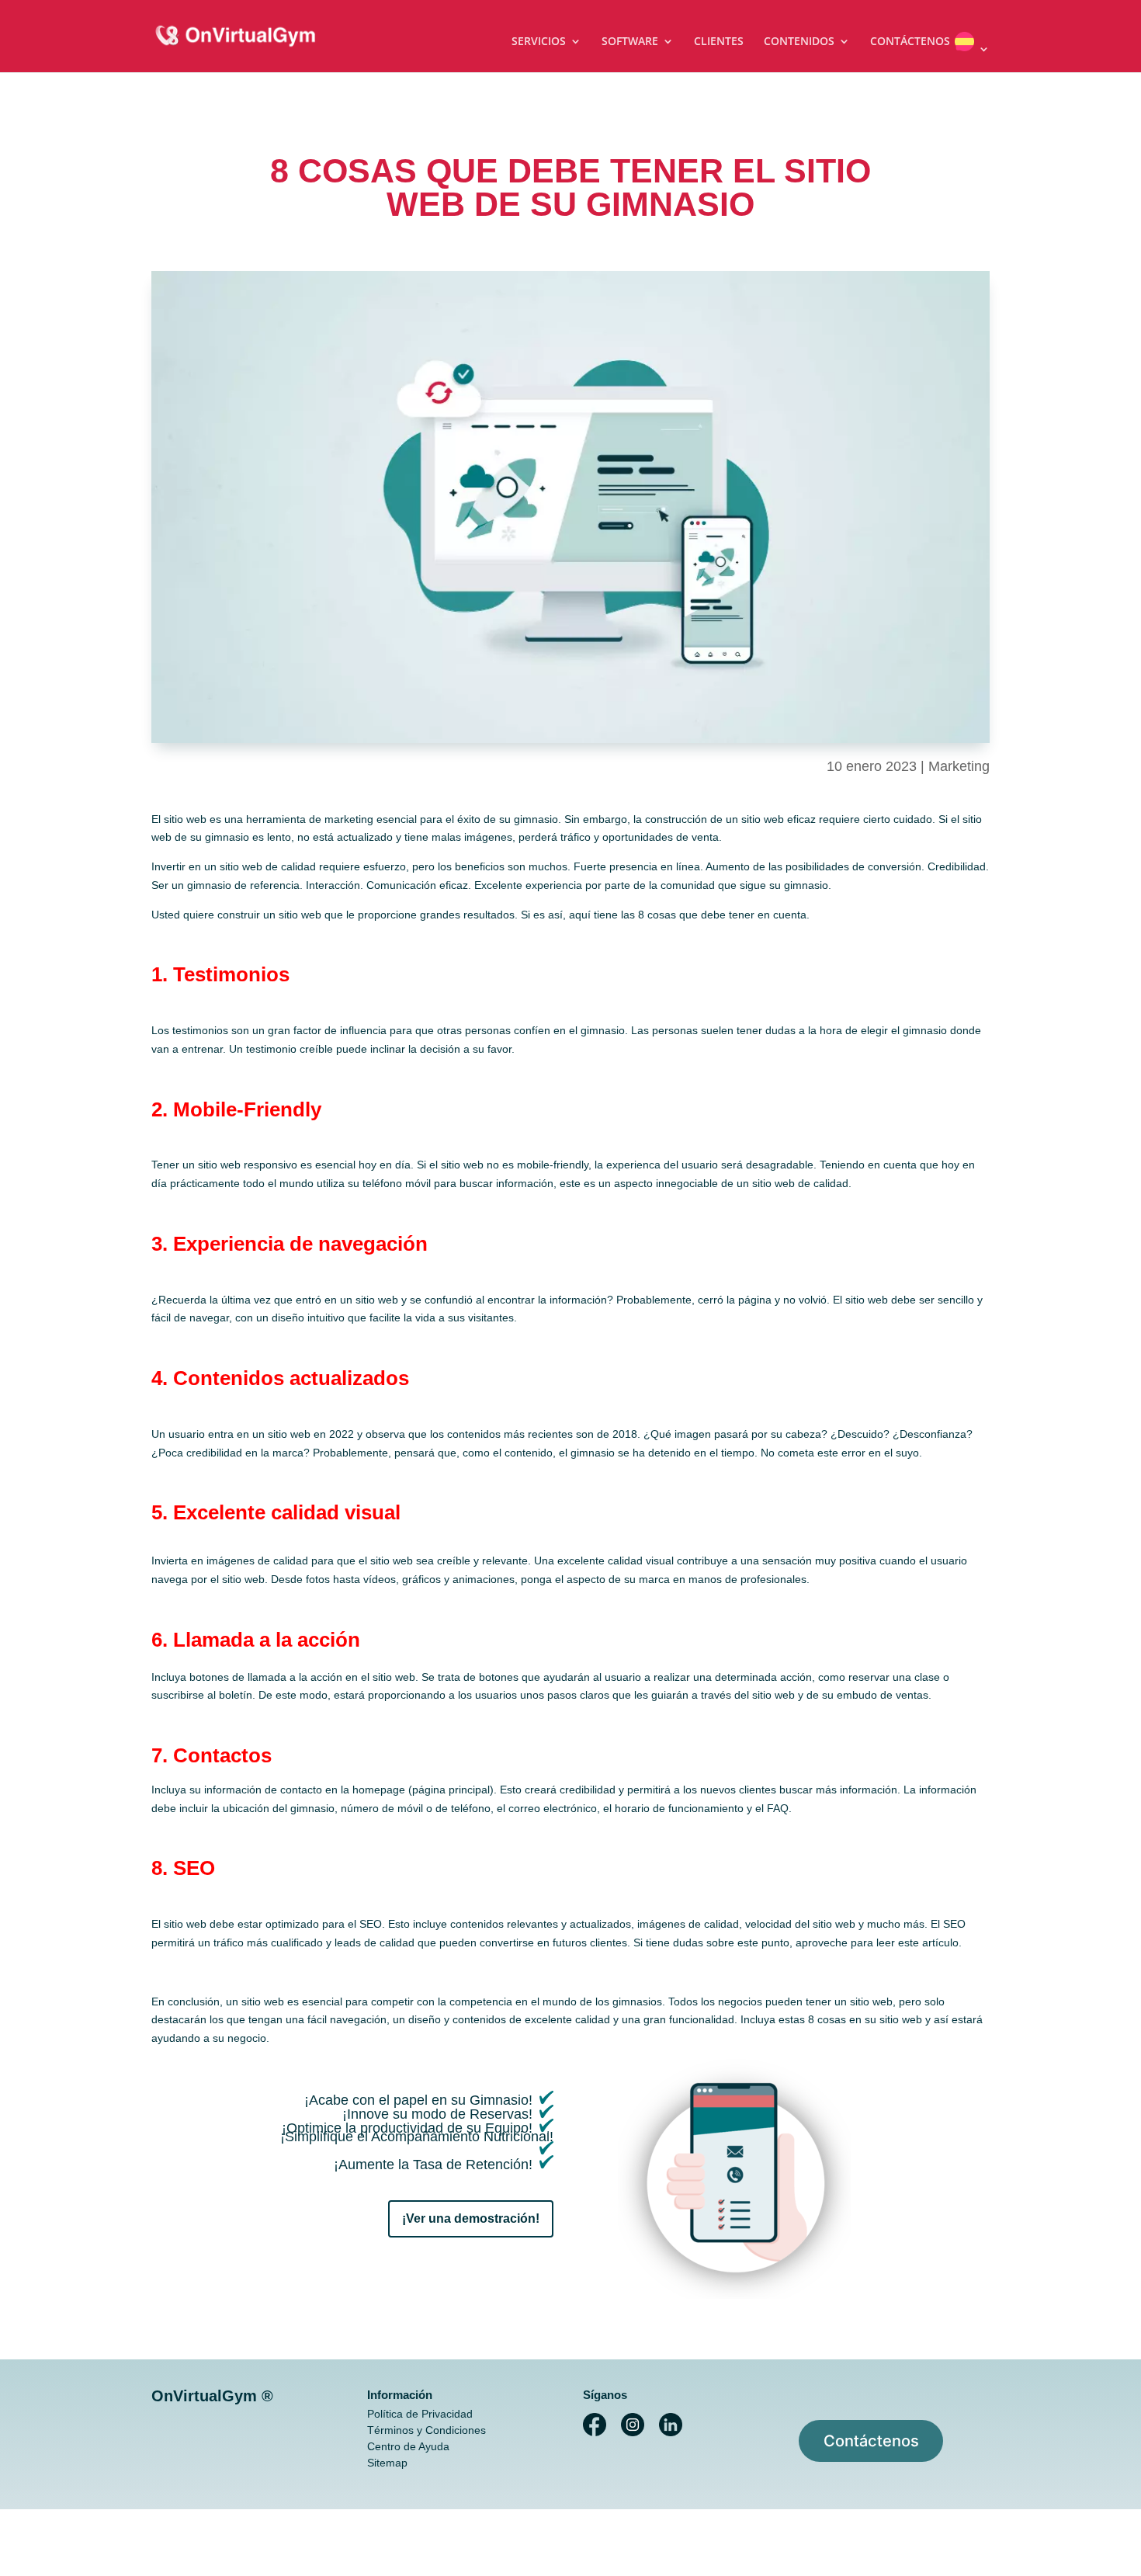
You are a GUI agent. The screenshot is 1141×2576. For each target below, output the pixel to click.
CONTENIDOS (799, 42)
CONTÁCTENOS (910, 42)
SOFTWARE (630, 42)
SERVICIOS (539, 42)
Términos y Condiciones (427, 2430)
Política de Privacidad (420, 2414)
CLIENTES (719, 42)
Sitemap (387, 2463)
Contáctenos (871, 2441)
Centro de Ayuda (408, 2446)
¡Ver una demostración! (471, 2218)
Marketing (959, 766)
